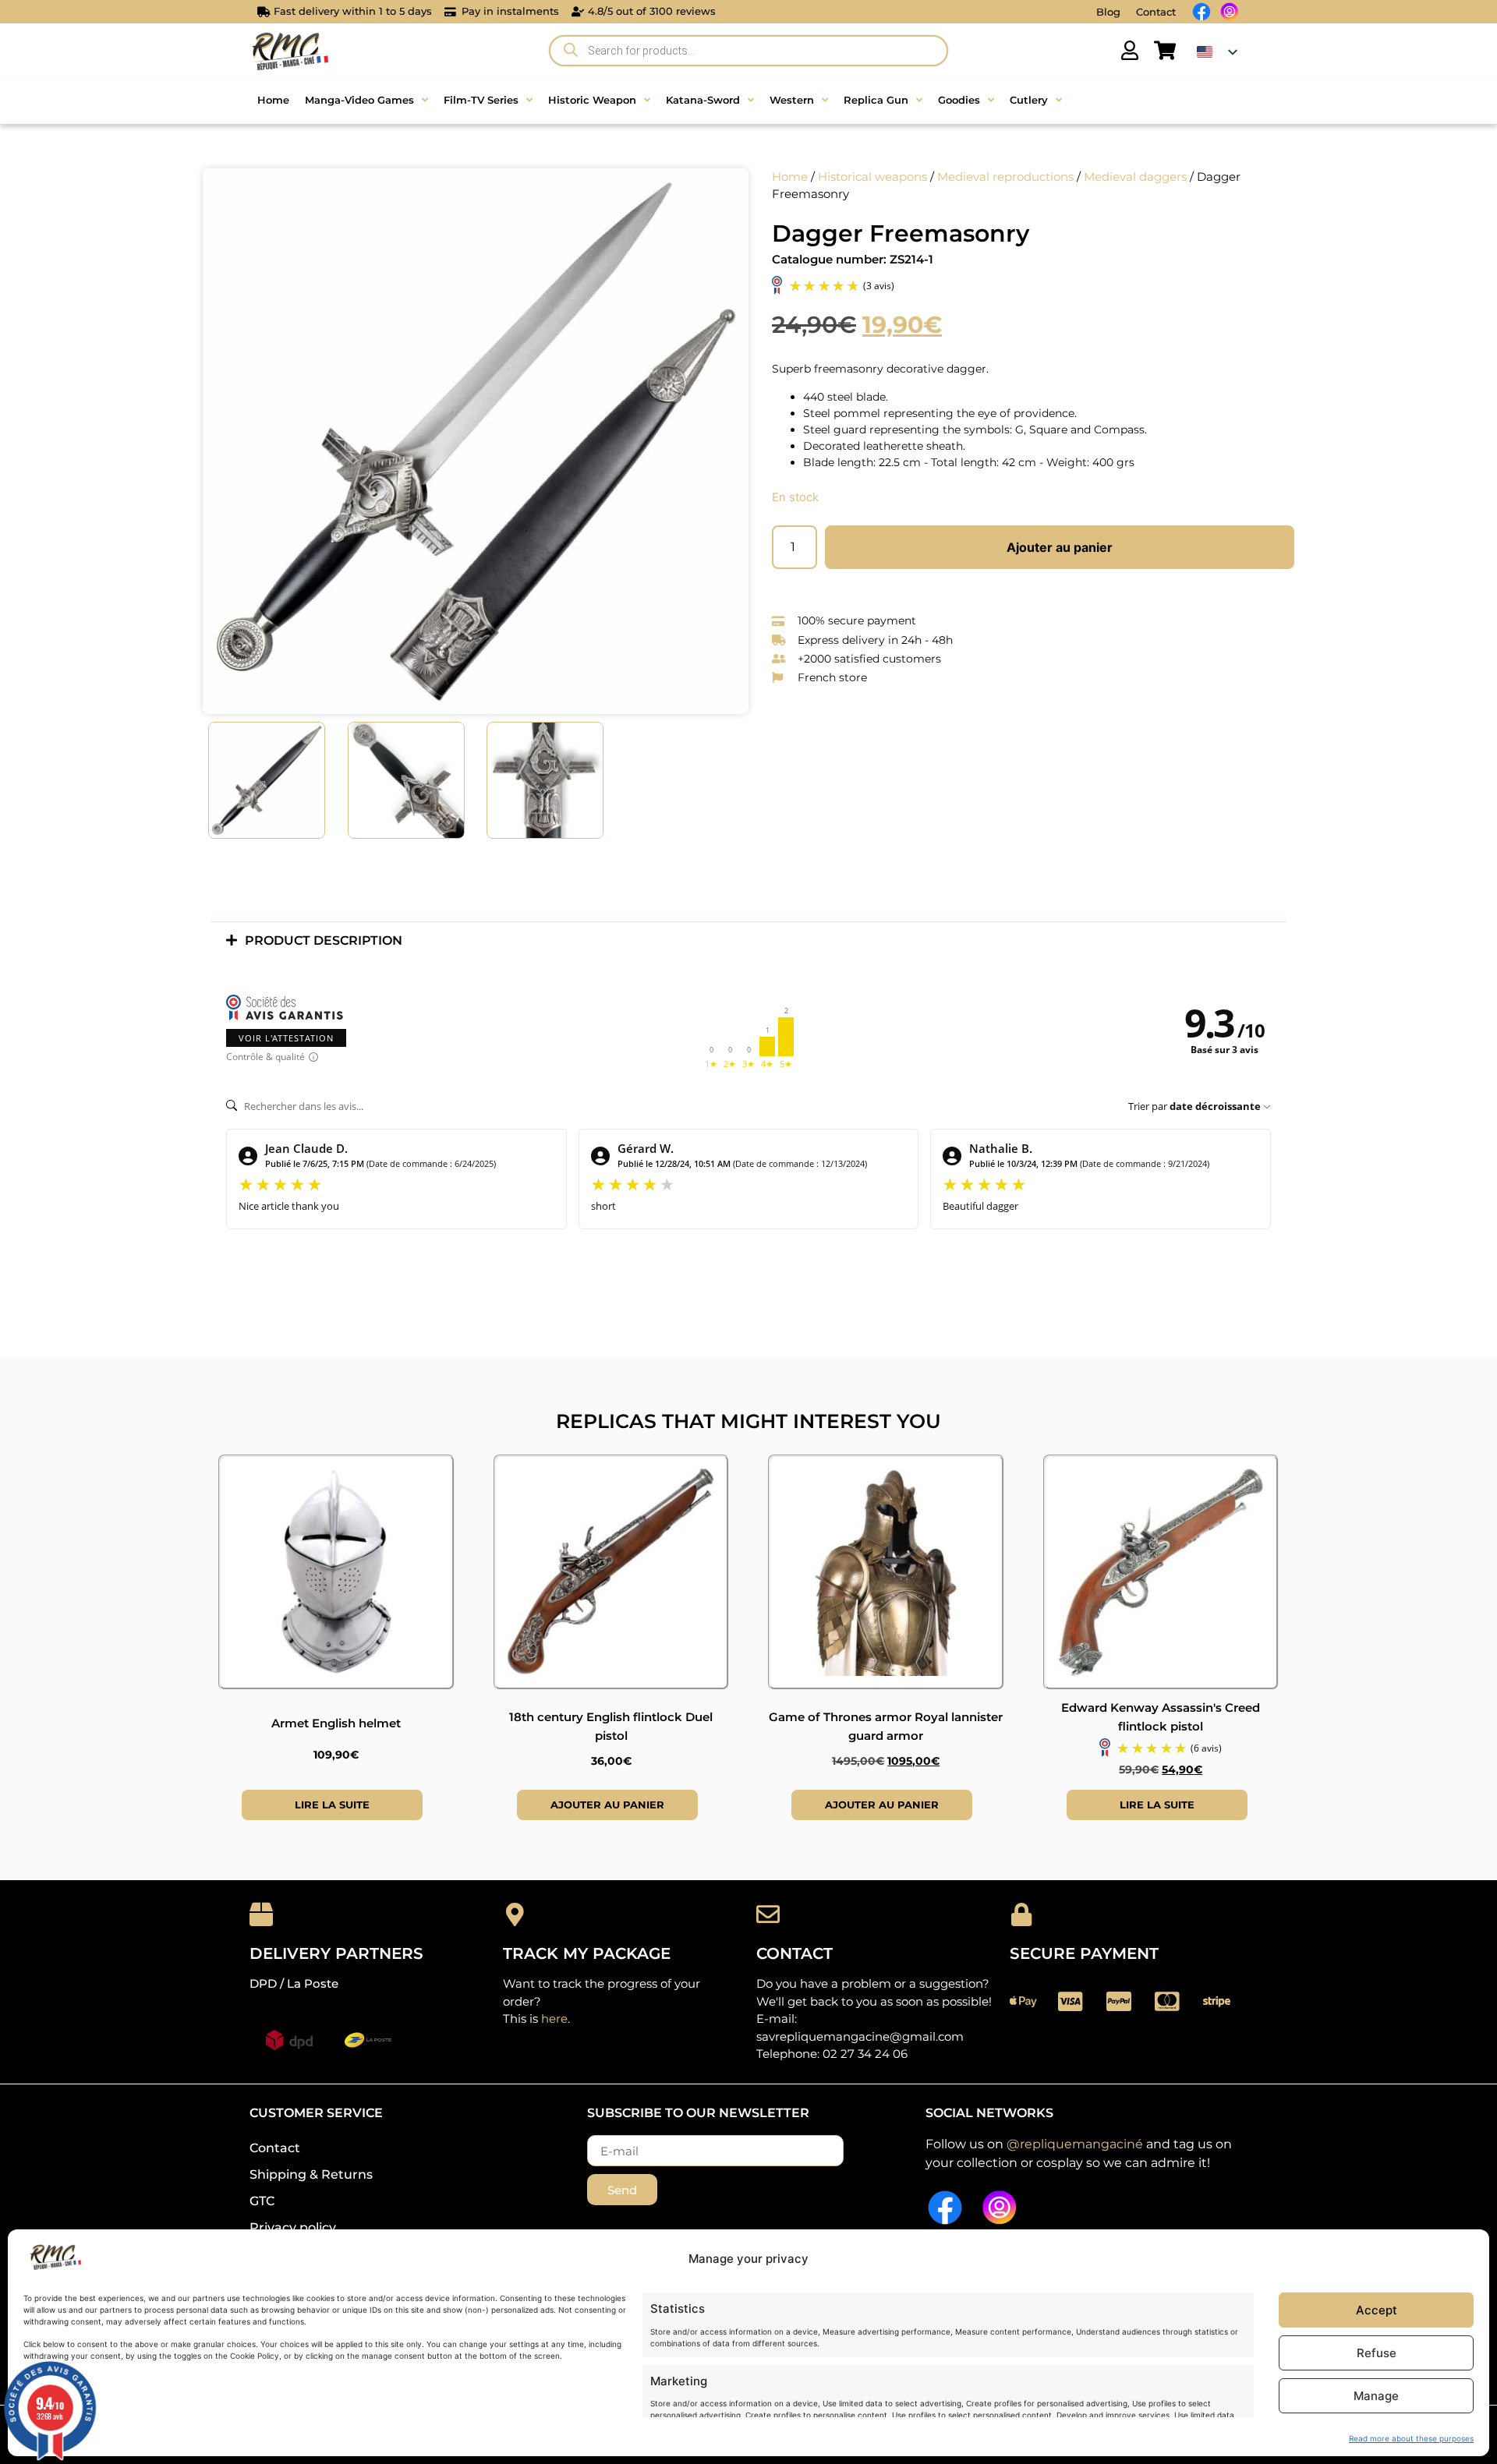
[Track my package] (515, 1914)
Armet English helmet (336, 1723)
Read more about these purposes (1411, 2438)
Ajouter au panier (1060, 547)
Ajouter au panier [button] (607, 1805)
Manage (1376, 2396)
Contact (1156, 12)
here (554, 2019)
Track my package (587, 1953)
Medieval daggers (1135, 177)
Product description (324, 940)
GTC (262, 2201)
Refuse (1377, 2353)
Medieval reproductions (1005, 177)
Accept (1377, 2310)
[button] (748, 940)
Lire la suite (332, 1805)
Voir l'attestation (286, 1038)
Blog (1108, 12)
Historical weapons (872, 177)
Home (790, 177)
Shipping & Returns (311, 2174)
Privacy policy (293, 2227)
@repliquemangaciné (1075, 2144)
